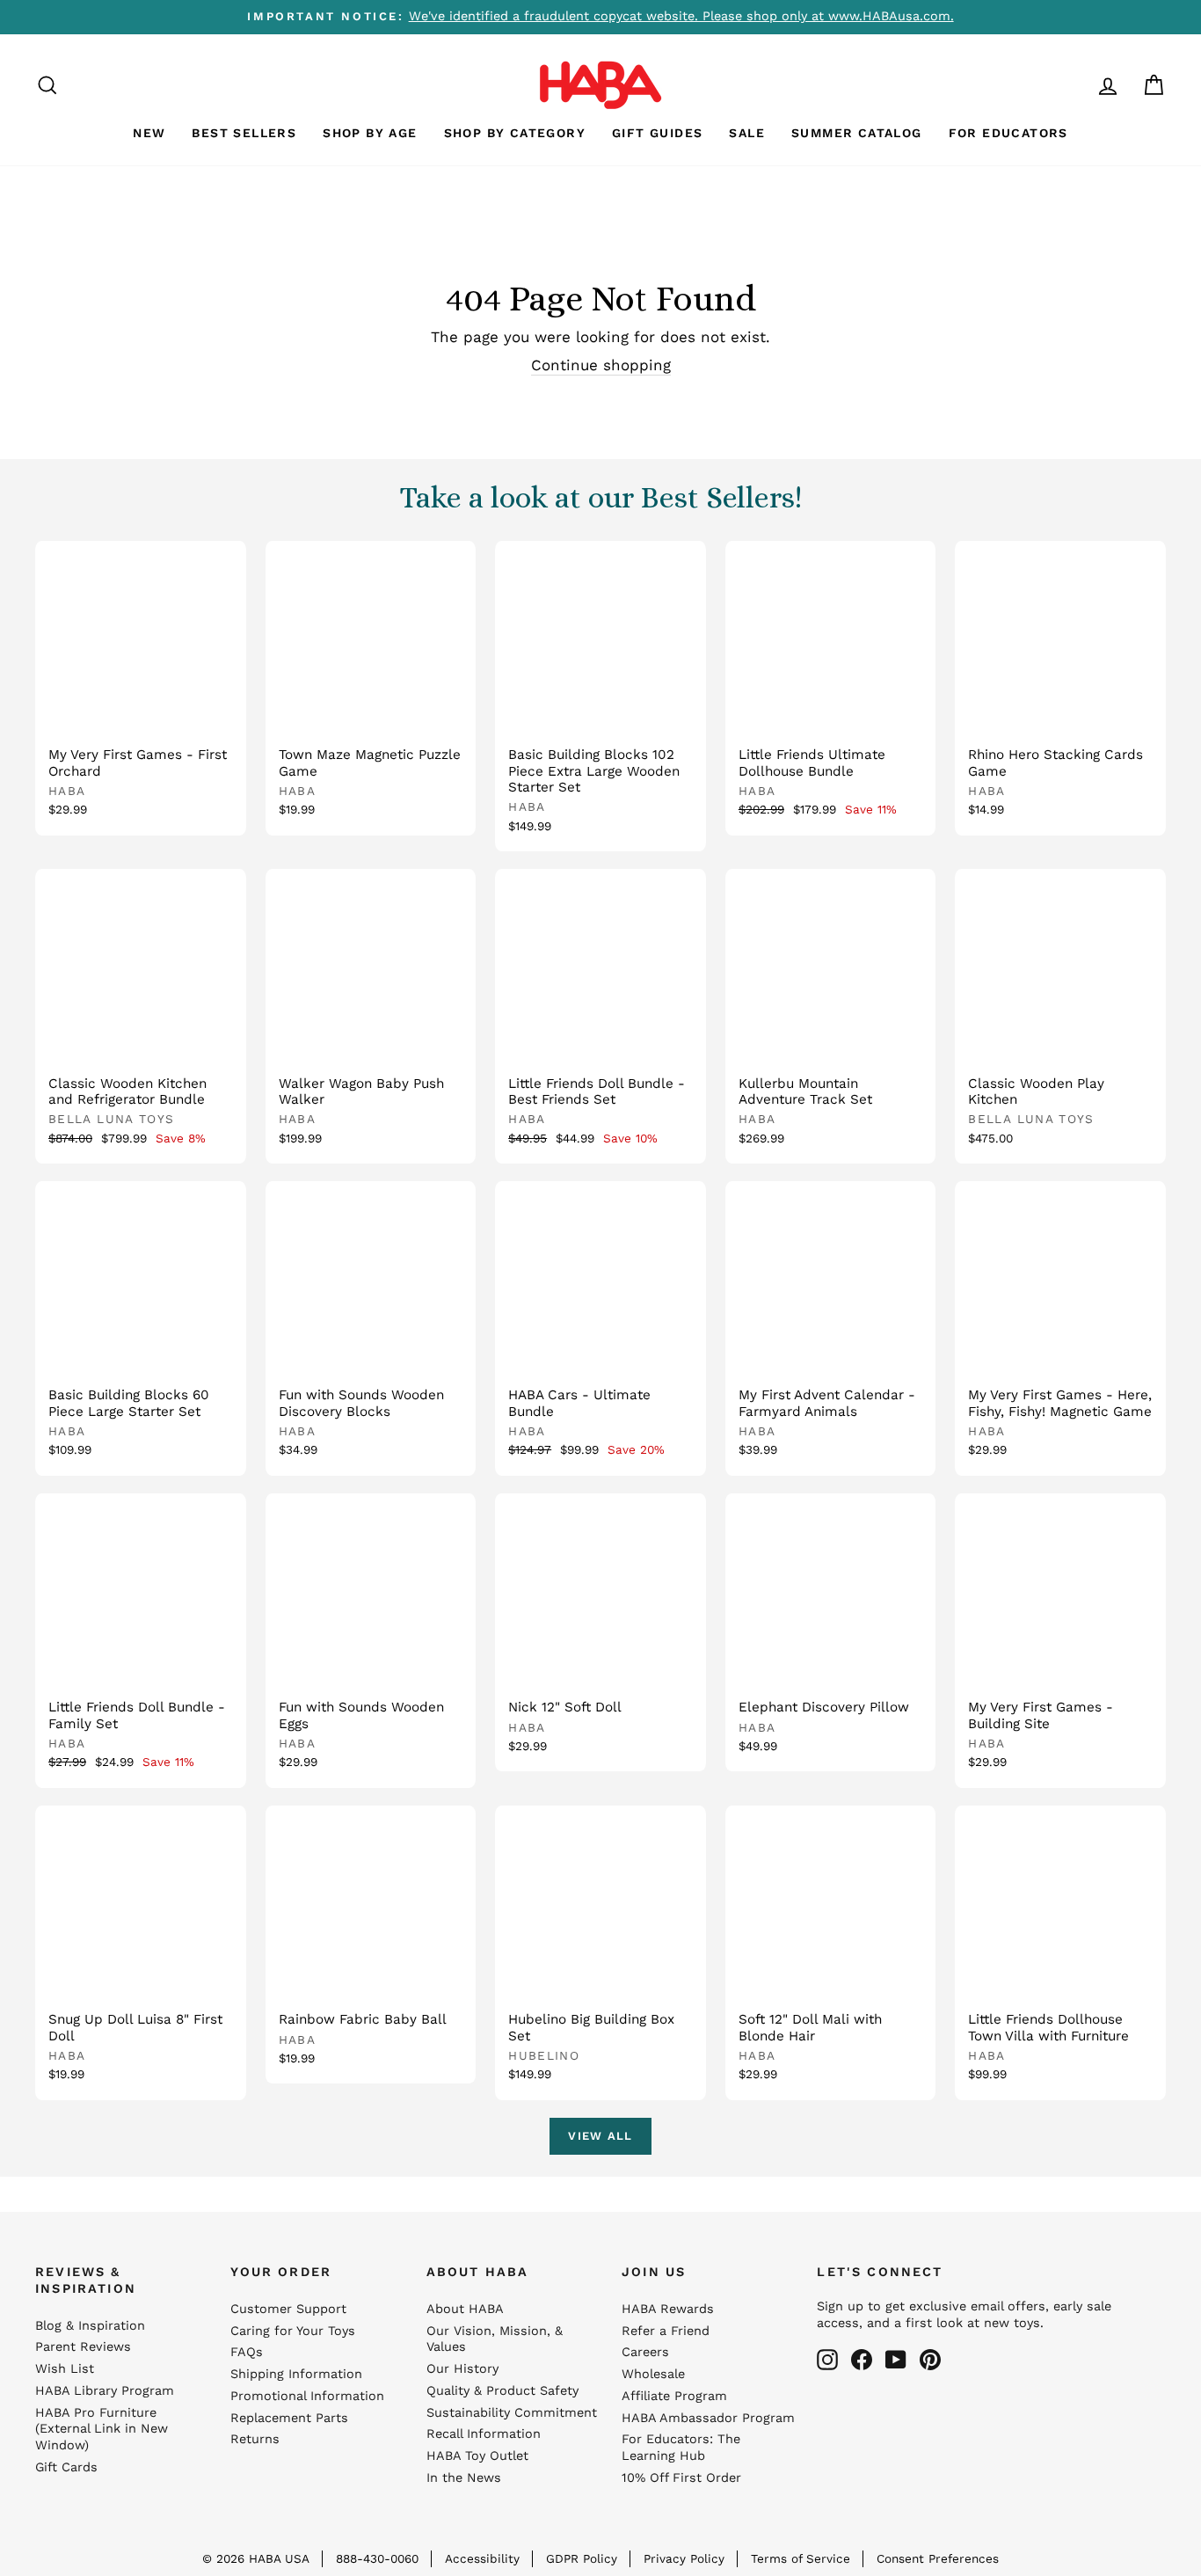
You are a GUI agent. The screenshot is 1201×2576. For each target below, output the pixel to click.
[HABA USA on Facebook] (862, 2360)
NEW (149, 133)
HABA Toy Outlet (477, 2456)
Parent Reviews (83, 2347)
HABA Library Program (105, 2391)
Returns (255, 2439)
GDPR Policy (582, 2558)
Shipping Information (296, 2374)
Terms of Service (801, 2558)
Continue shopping (601, 365)
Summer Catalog (857, 133)
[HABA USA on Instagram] (827, 2360)
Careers (645, 2352)
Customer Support (288, 2309)
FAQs (247, 2352)
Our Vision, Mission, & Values (495, 2339)
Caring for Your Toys (293, 2331)
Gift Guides (657, 133)
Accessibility (482, 2558)
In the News (464, 2478)
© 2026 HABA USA (256, 2558)
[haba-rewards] (1074, 85)
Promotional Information (307, 2396)
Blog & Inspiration (90, 2326)
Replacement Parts (289, 2418)
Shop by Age (370, 133)
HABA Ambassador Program (708, 2418)
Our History (462, 2369)
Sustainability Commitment (512, 2413)
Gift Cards (66, 2467)
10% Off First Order (681, 2478)
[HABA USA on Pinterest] (930, 2360)
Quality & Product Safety (502, 2391)
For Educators (1008, 133)
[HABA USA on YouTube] (896, 2360)
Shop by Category (515, 133)
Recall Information (484, 2434)
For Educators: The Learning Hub (681, 2448)
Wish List (65, 2369)
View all (600, 2136)
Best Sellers (244, 133)
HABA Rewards (668, 2309)
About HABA (465, 2309)
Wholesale (653, 2374)
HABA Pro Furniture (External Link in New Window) (102, 2430)
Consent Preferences (938, 2558)
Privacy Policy (684, 2558)
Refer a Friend (666, 2331)
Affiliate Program (674, 2396)
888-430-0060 (377, 2558)
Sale (747, 133)
